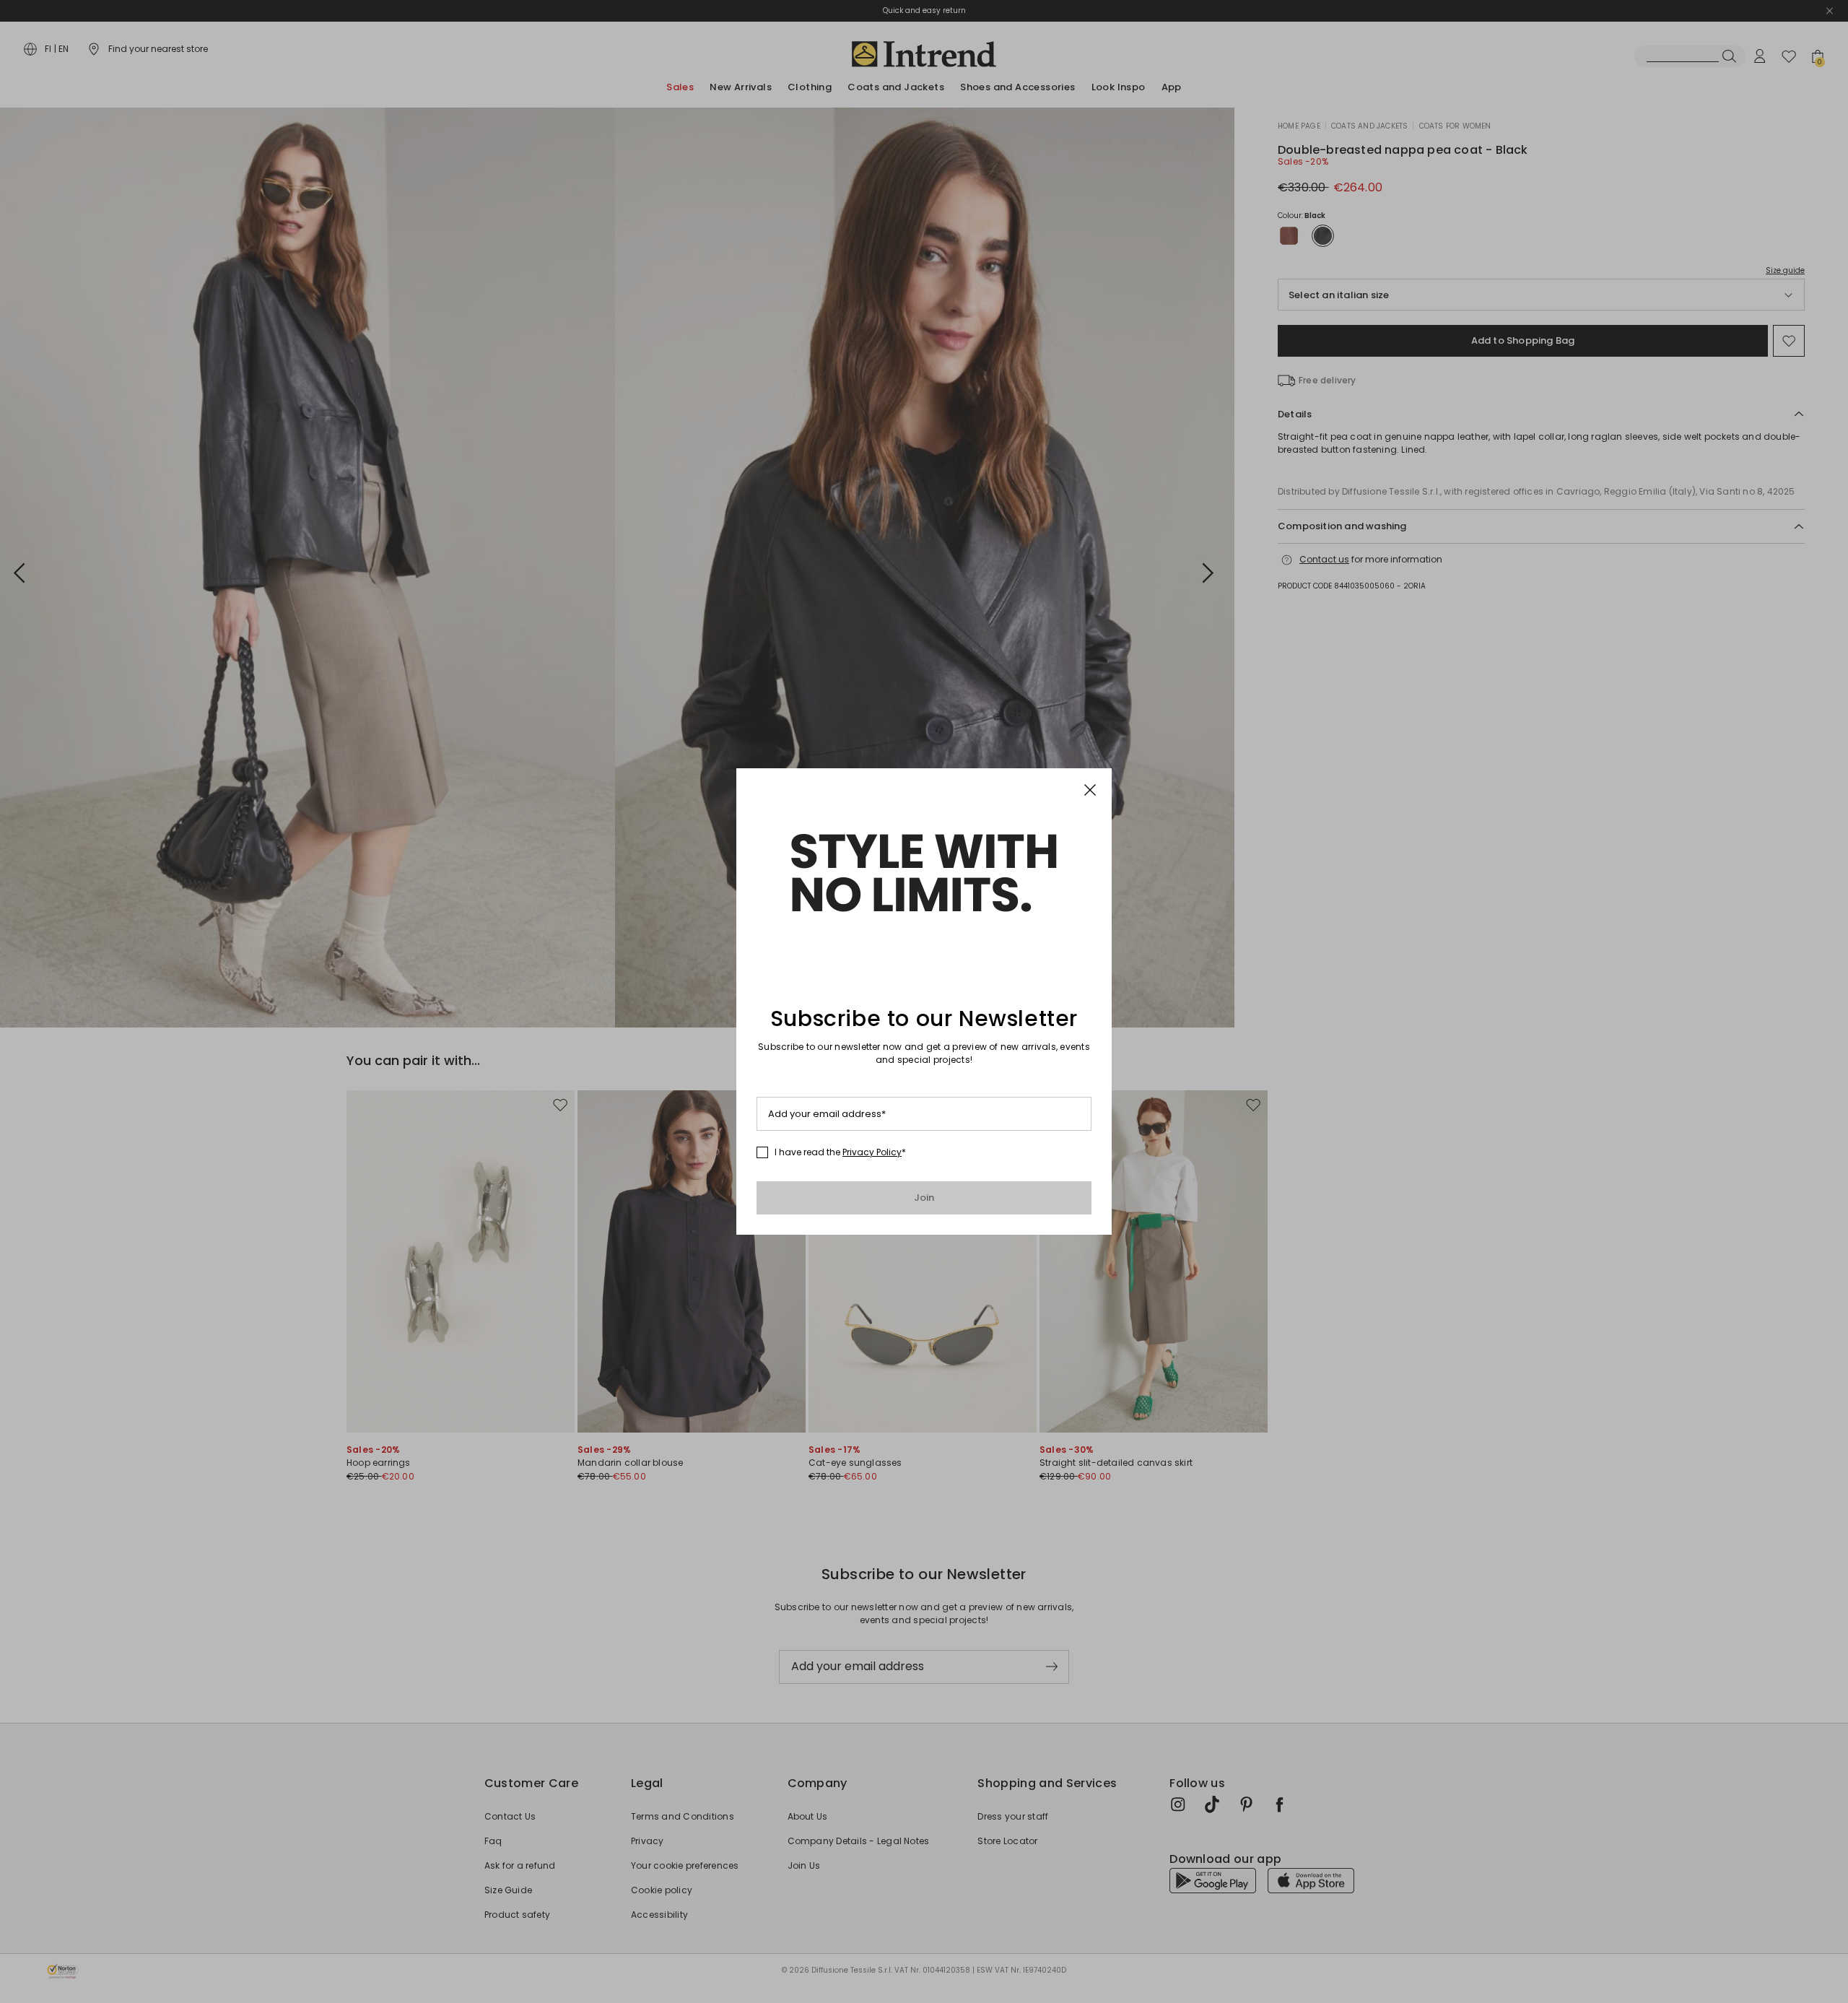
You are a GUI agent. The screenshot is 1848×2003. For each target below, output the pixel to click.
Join (924, 1198)
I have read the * (840, 1152)
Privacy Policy (872, 1152)
